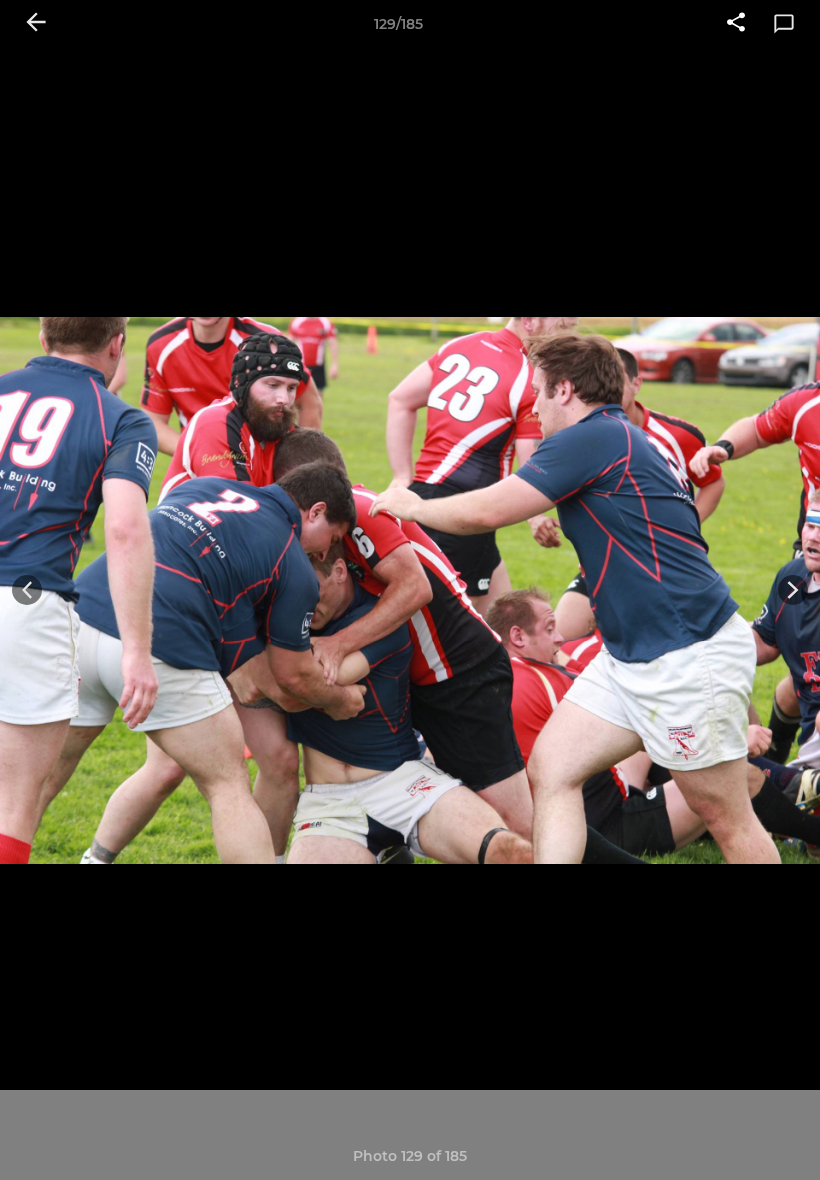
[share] (736, 24)
